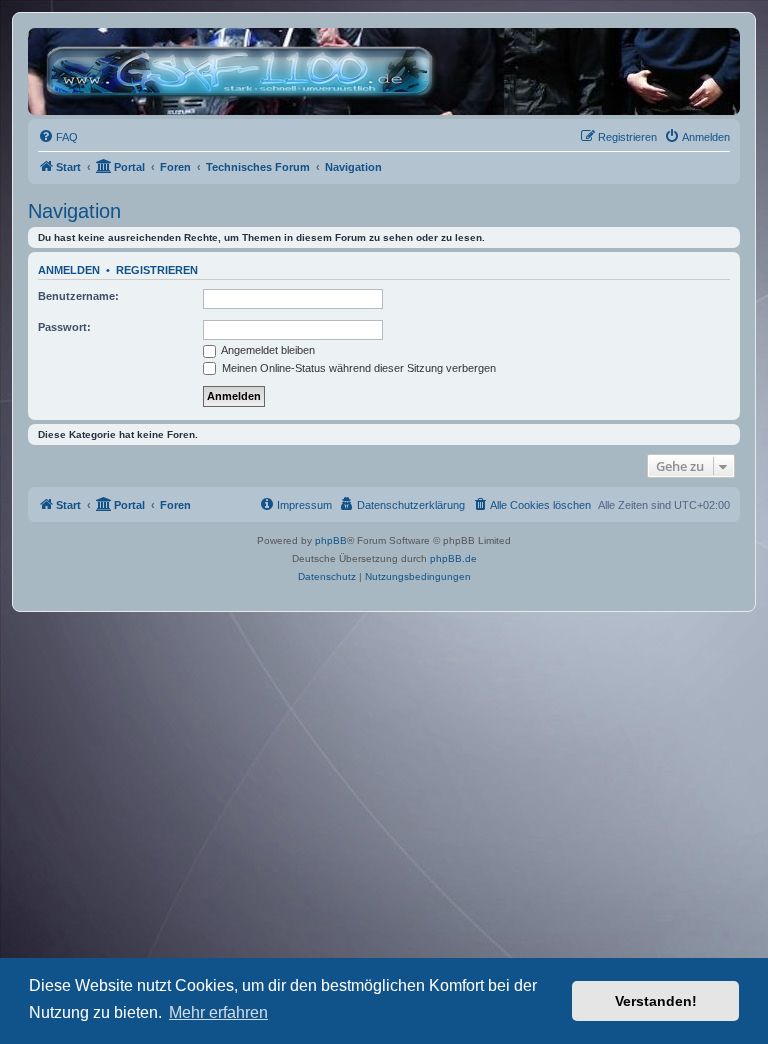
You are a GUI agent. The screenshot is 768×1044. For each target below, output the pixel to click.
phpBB (331, 540)
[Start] (244, 71)
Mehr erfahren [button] (218, 1012)
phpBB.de (453, 558)
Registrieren (157, 270)
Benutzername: (78, 296)
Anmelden (69, 270)
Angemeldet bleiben (267, 350)
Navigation (74, 211)
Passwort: (64, 327)
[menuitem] (58, 137)
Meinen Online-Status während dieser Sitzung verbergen (357, 368)
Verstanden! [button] (656, 1001)
